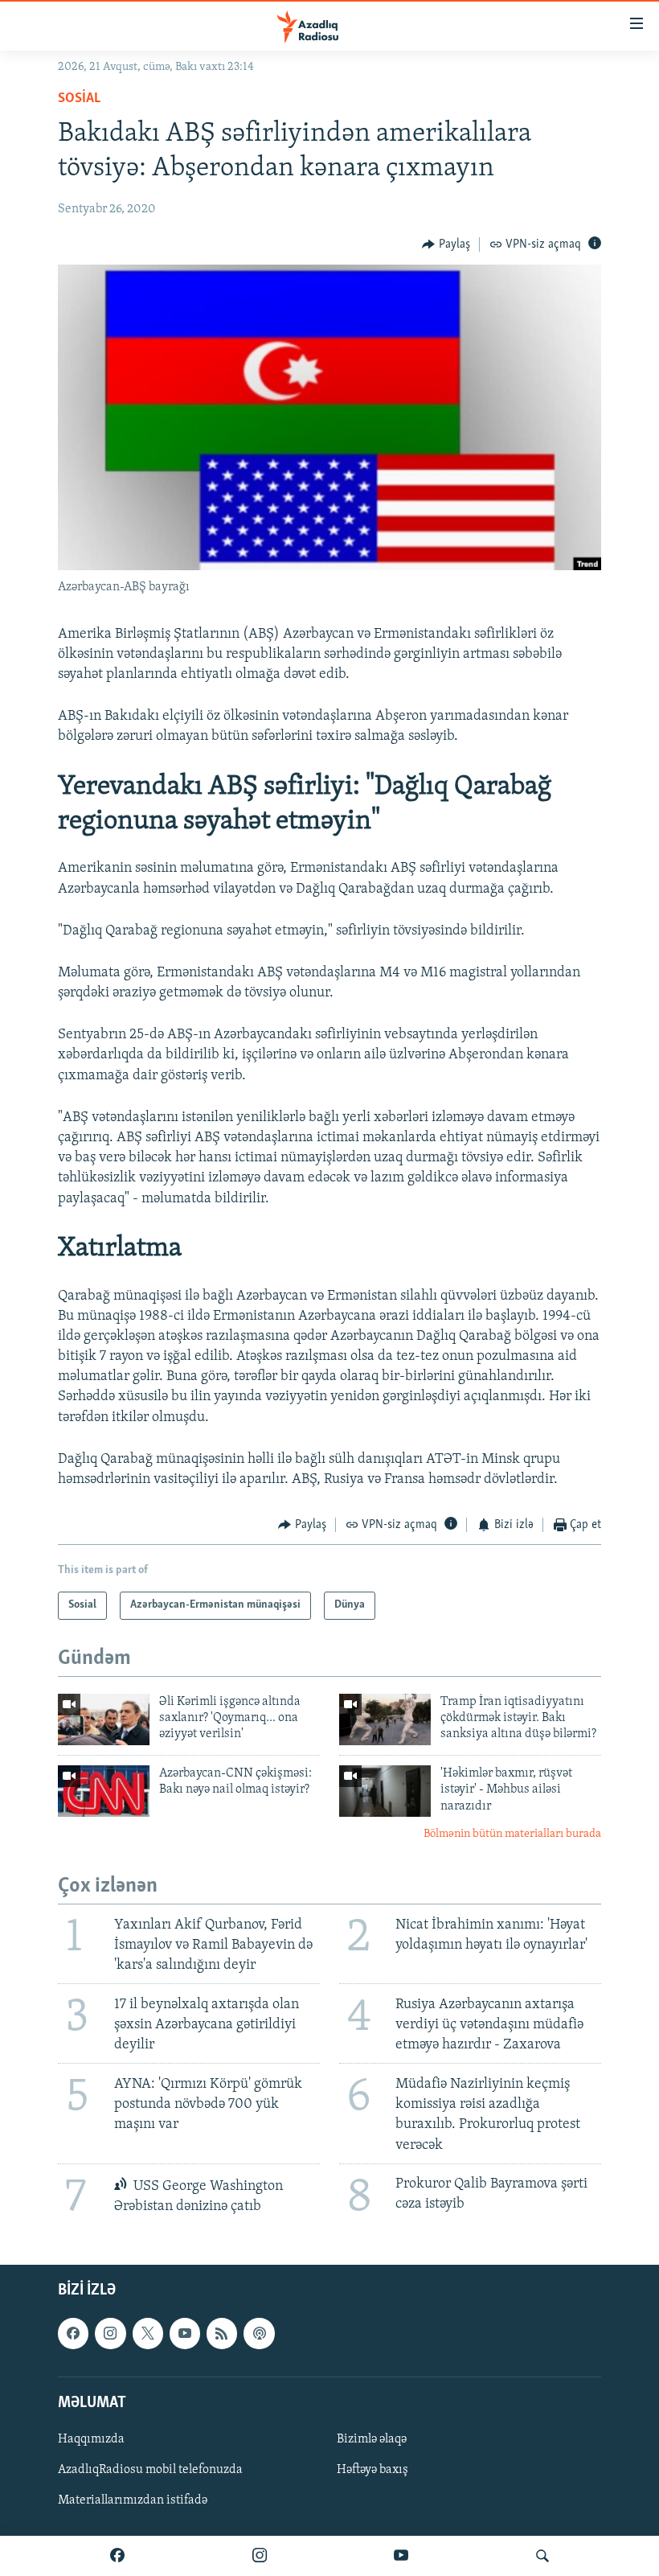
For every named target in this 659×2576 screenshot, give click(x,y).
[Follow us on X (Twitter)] (148, 2334)
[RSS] (222, 2334)
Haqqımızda (91, 2439)
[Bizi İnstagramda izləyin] (260, 2556)
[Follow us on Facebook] (73, 2334)
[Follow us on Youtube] (185, 2334)
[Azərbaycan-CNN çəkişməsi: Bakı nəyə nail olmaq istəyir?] (104, 1791)
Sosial (79, 99)
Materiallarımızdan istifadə (133, 2500)
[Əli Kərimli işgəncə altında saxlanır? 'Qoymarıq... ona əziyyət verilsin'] (104, 1719)
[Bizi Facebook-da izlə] (117, 2556)
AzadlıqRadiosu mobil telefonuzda (150, 2470)
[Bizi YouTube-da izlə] (401, 2556)
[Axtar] (542, 2556)
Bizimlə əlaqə (372, 2439)
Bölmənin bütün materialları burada (512, 1834)
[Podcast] (259, 2334)
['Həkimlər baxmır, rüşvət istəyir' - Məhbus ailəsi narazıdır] (385, 1791)
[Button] (446, 244)
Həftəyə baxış (372, 2470)
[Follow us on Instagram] (110, 2334)
